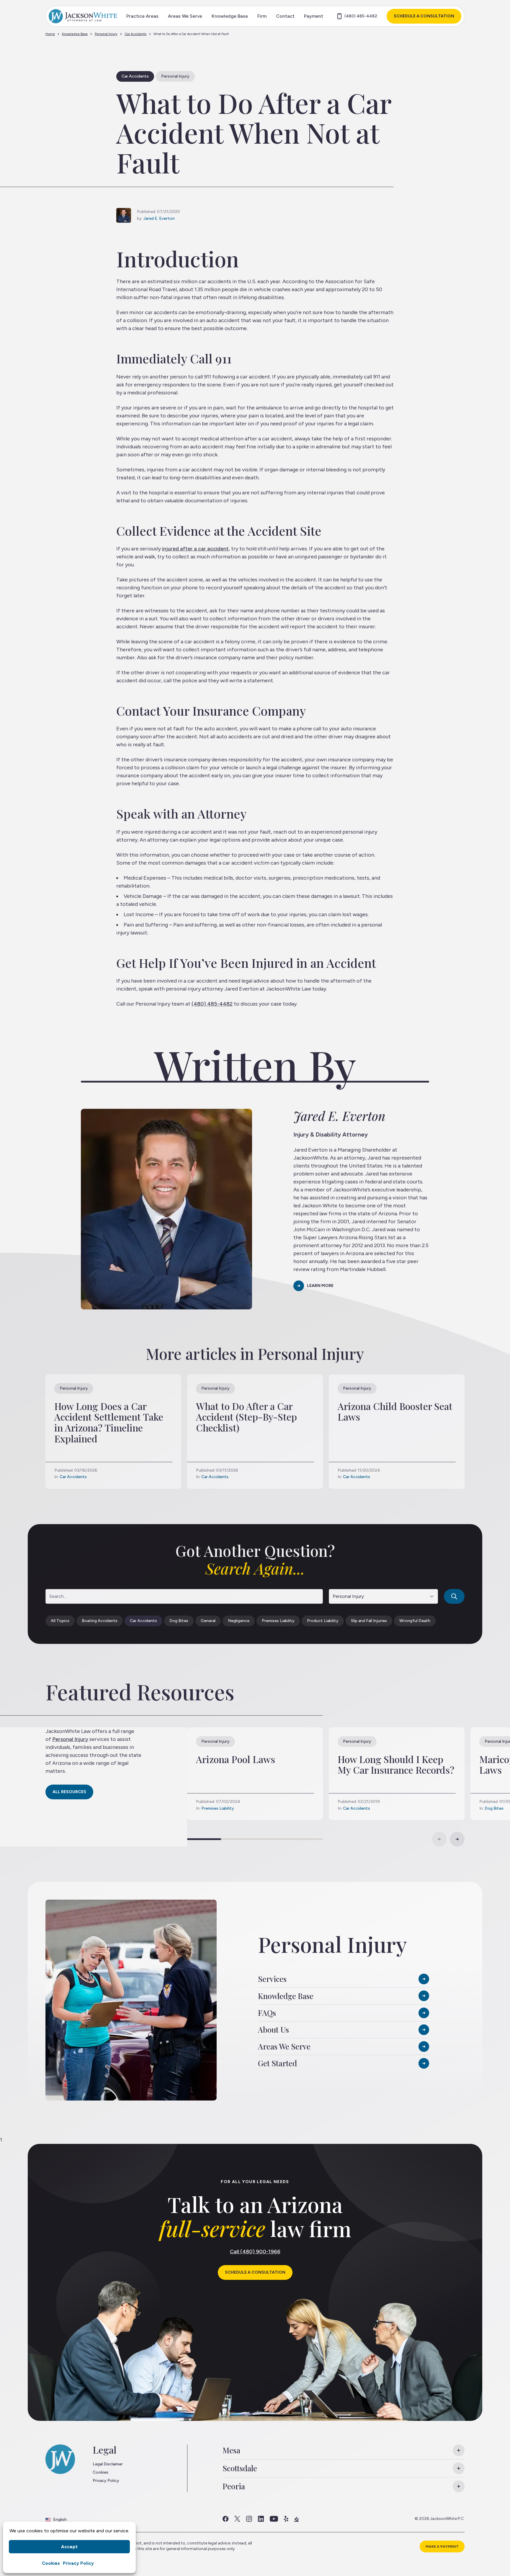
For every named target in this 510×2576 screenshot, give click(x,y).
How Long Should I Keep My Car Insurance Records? (396, 1765)
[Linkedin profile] (261, 2519)
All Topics (60, 1621)
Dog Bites (179, 1621)
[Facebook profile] (225, 2519)
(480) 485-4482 (361, 16)
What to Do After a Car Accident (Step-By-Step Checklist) (246, 1417)
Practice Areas (142, 16)
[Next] (457, 1839)
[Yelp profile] (286, 2519)
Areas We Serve (185, 16)
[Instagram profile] (249, 2519)
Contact (285, 16)
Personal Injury (106, 34)
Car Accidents (135, 34)
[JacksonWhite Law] (83, 16)
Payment (314, 16)
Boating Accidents (100, 1621)
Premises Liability (278, 1621)
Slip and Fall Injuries (369, 1621)
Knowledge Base (230, 16)
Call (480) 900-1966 (255, 2252)
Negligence (239, 1621)
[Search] (454, 1596)
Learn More (320, 1286)
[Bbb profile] (296, 2519)
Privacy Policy (78, 2563)
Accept (69, 2547)
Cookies (51, 2563)
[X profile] (237, 2519)
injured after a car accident (195, 549)
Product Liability (323, 1621)
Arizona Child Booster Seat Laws (395, 1411)
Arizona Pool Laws (236, 1759)
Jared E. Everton (159, 218)
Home (50, 34)
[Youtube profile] (274, 2519)
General (208, 1621)
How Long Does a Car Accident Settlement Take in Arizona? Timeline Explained (109, 1422)
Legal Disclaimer (108, 2464)
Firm (262, 16)
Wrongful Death (415, 1621)
